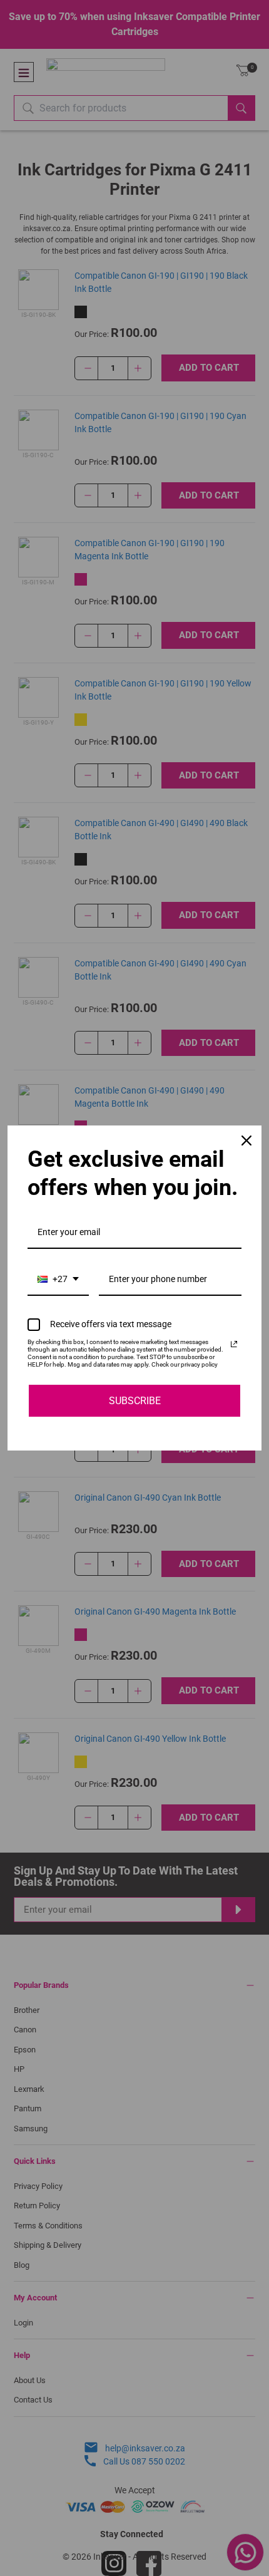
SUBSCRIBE (135, 1401)
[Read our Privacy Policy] (234, 1344)
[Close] (246, 1141)
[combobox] (58, 1280)
